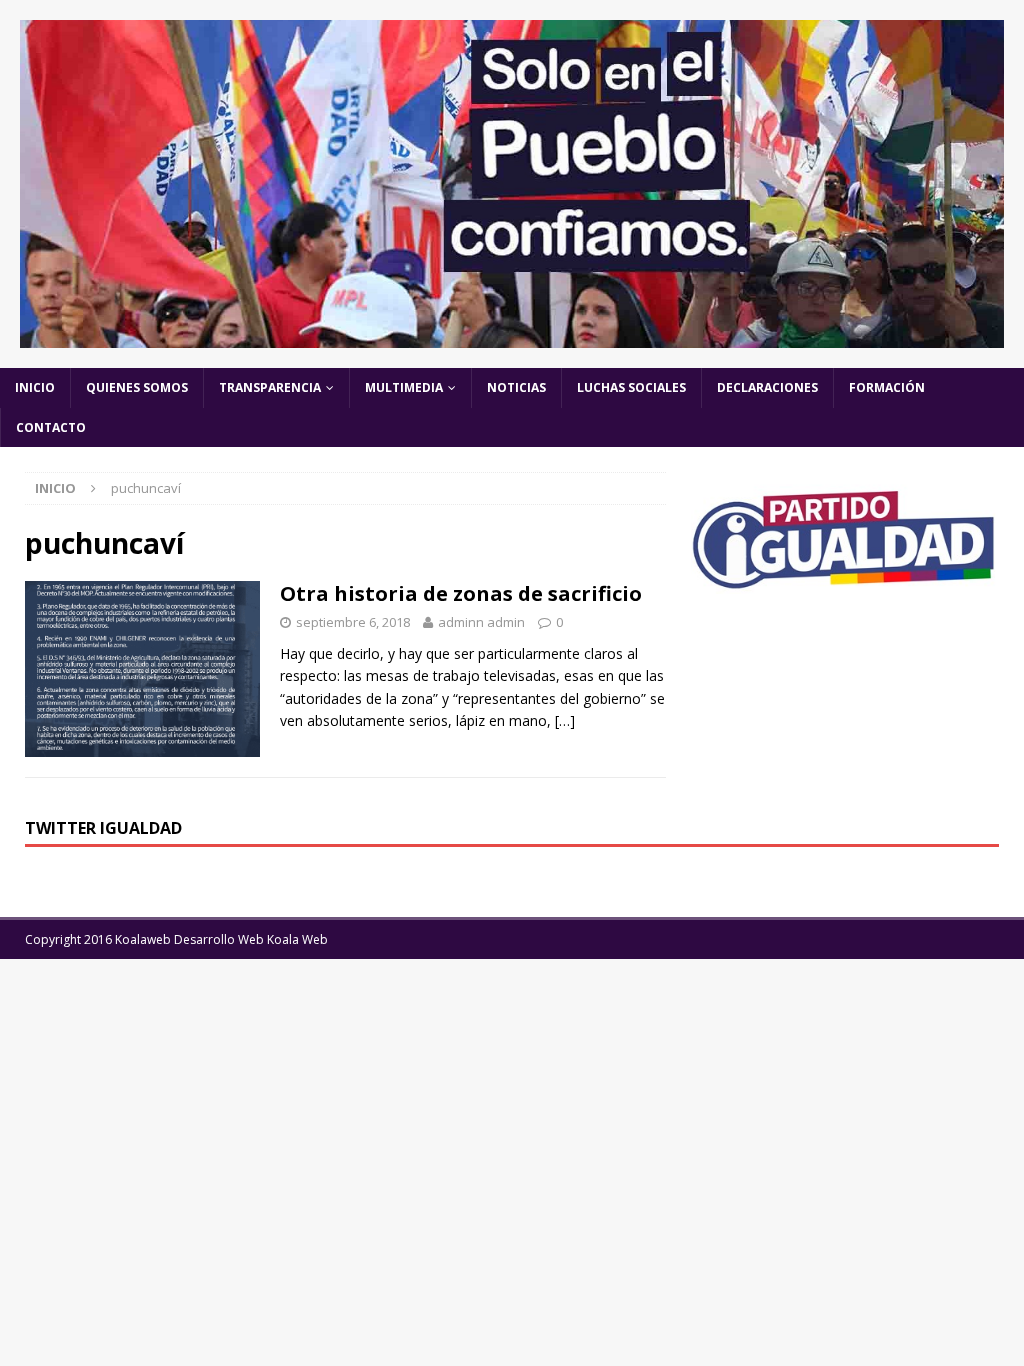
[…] (565, 720)
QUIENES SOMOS (137, 387)
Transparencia (270, 387)
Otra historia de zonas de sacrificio (461, 593)
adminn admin (481, 622)
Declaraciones (767, 387)
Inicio (35, 387)
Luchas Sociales (631, 387)
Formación (887, 387)
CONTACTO (51, 427)
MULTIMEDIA (404, 387)
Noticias (516, 387)
